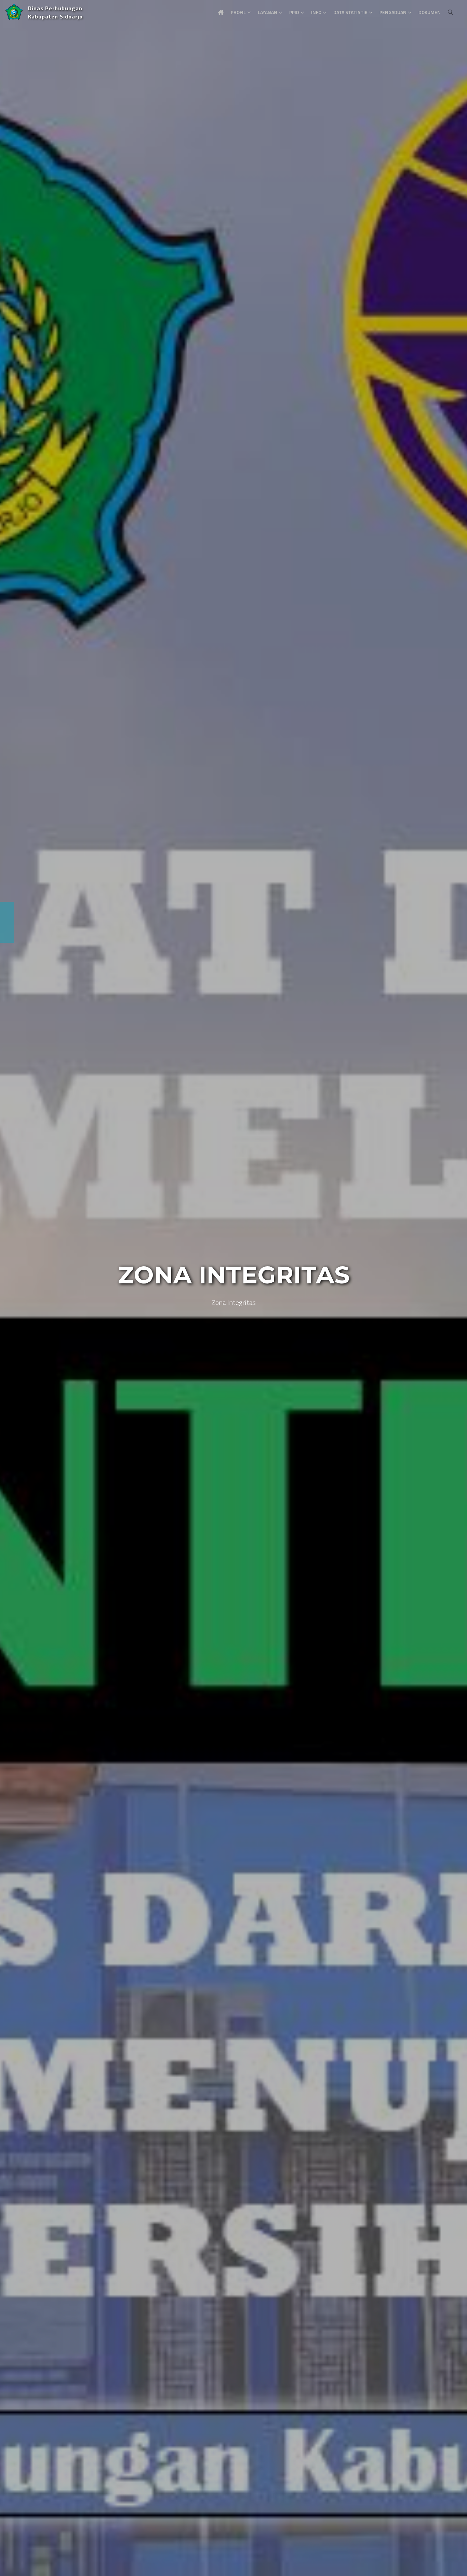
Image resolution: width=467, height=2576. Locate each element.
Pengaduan (393, 12)
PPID (294, 12)
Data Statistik (350, 12)
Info (316, 12)
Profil (238, 12)
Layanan (268, 12)
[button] (15, 1288)
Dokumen (430, 12)
